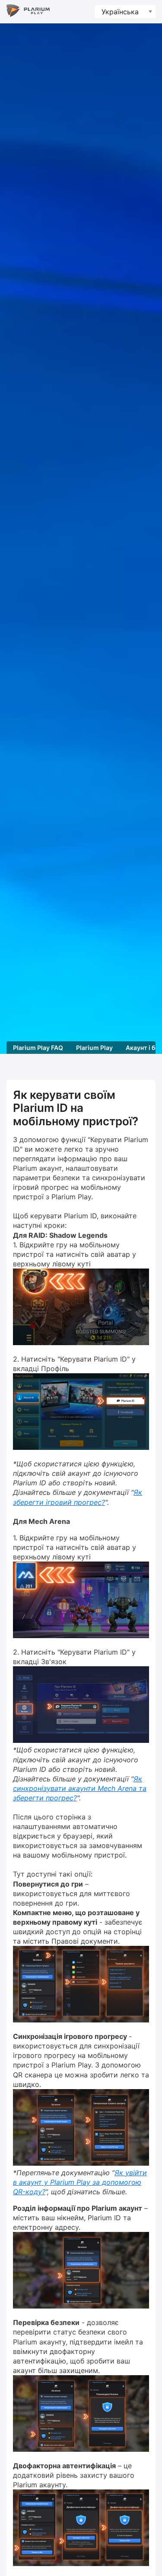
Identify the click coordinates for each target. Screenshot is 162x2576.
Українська (120, 12)
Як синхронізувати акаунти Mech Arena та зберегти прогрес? (80, 1788)
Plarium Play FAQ (38, 1048)
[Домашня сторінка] (28, 12)
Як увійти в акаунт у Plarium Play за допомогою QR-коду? (80, 2182)
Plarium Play (94, 1048)
